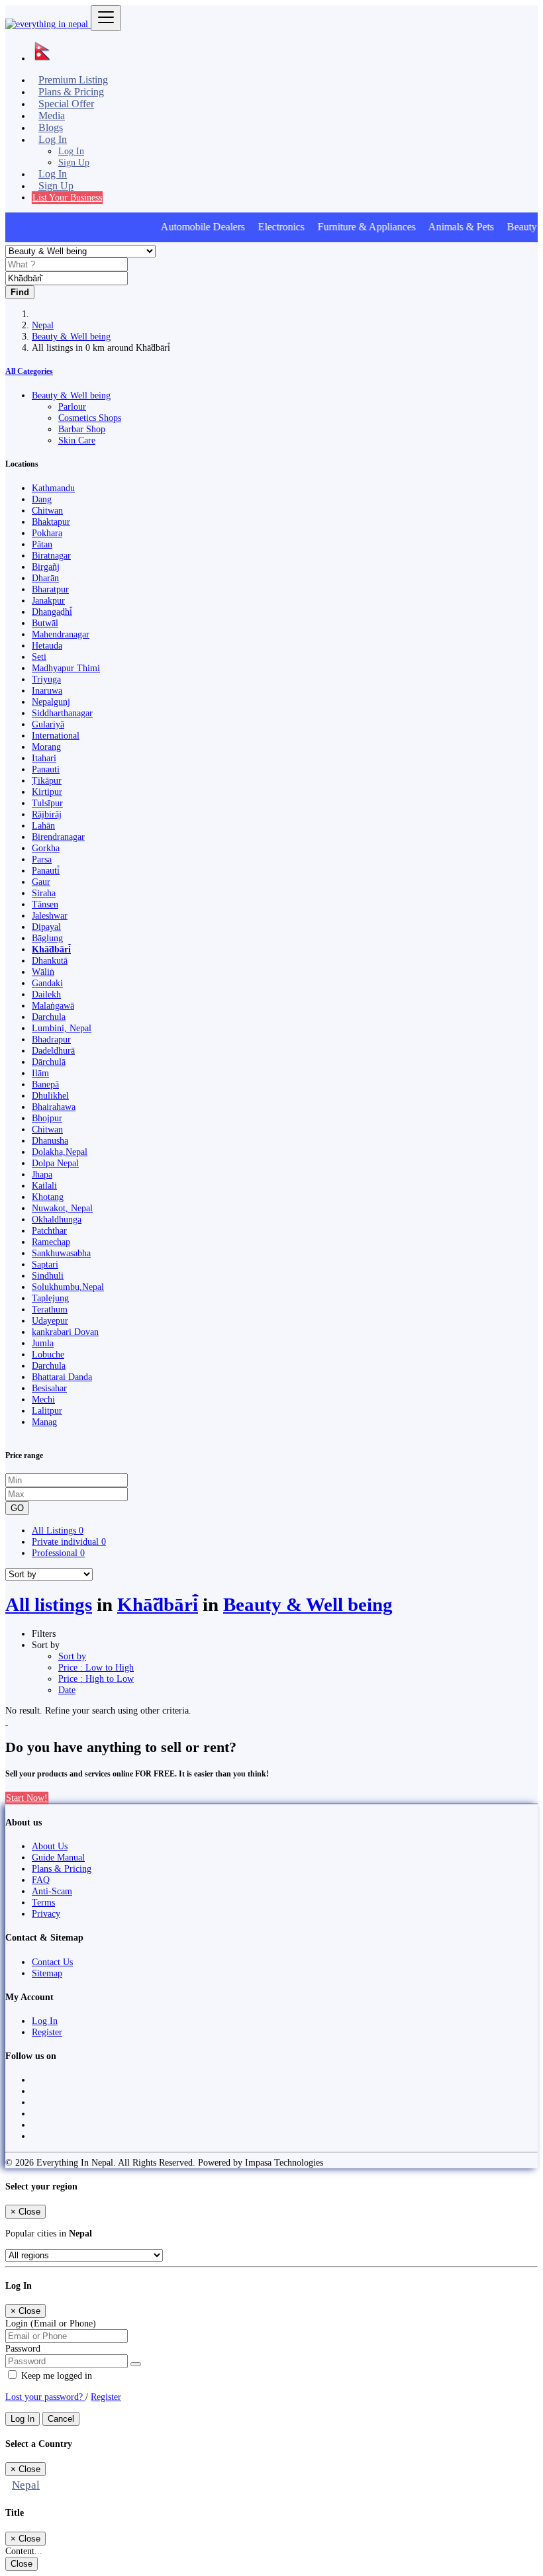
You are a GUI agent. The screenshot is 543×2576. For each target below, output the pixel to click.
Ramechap (51, 1242)
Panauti (46, 769)
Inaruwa (47, 690)
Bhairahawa (54, 1107)
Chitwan (47, 510)
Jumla (43, 1343)
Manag (44, 1422)
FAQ (41, 1880)
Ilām (40, 1073)
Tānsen (45, 904)
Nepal (43, 325)
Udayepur (50, 1320)
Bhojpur (47, 1118)
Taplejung (50, 1298)
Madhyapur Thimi (66, 668)
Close (22, 2564)
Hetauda (47, 645)
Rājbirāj (47, 814)
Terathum (50, 1309)
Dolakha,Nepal (60, 1152)
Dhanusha (50, 1140)
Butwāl (45, 623)
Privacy (46, 1913)
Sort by (72, 1656)
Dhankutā (50, 960)
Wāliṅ (43, 972)
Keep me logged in (55, 2375)
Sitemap (47, 1973)
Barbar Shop (82, 429)
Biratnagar (51, 555)
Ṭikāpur (47, 780)
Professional (58, 1553)
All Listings (58, 1530)
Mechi (43, 1399)
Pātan (42, 544)
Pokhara (47, 533)
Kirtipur (47, 792)
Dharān (45, 578)
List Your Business (67, 197)
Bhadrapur (51, 1039)
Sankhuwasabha (61, 1253)
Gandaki (47, 983)
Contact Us (52, 1962)
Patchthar (49, 1230)
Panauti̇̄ (46, 870)
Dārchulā (49, 1062)
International (56, 735)
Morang (46, 747)
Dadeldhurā (53, 1050)
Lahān (43, 825)
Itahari (44, 758)
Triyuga (46, 679)
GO (17, 1508)
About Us (50, 1846)
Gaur (41, 882)
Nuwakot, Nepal (62, 1208)
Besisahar (49, 1388)
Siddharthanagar (62, 713)
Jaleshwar (50, 915)
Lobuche (48, 1354)
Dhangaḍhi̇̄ (52, 612)
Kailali (44, 1185)
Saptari (45, 1264)
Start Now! (27, 1798)
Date (67, 1690)
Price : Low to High (96, 1667)
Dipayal (46, 927)
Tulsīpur (47, 803)
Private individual (69, 1541)
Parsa (42, 859)
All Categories (29, 371)
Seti (39, 657)
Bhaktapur (51, 522)
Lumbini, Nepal (62, 1028)
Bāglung (47, 938)
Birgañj (46, 567)
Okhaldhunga (57, 1219)
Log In (71, 151)
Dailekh (46, 994)
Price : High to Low (96, 1679)
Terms (43, 1902)
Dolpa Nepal (55, 1163)
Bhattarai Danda (62, 1377)
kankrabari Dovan (65, 1332)
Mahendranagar (61, 634)
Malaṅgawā (53, 1005)
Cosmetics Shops (90, 418)
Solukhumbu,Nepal (68, 1287)
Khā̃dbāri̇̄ (51, 949)
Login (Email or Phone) (51, 2323)
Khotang (48, 1197)
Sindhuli (48, 1275)
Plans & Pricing (62, 1868)
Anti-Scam (52, 1891)
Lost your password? (45, 2397)
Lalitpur (47, 1410)
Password (23, 2348)
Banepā (45, 1084)
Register (47, 2032)
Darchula (49, 1017)
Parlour (72, 406)
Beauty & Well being (71, 336)
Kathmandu (53, 488)
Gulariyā (48, 724)
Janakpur (48, 600)
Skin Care (77, 440)
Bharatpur (50, 589)
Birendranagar (58, 837)
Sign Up (74, 162)
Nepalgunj (51, 702)
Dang (42, 499)
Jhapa (42, 1174)
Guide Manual (58, 1857)
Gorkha (46, 848)
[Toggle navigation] (106, 18)
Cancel (61, 2419)
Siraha (44, 893)
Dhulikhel (50, 1095)
